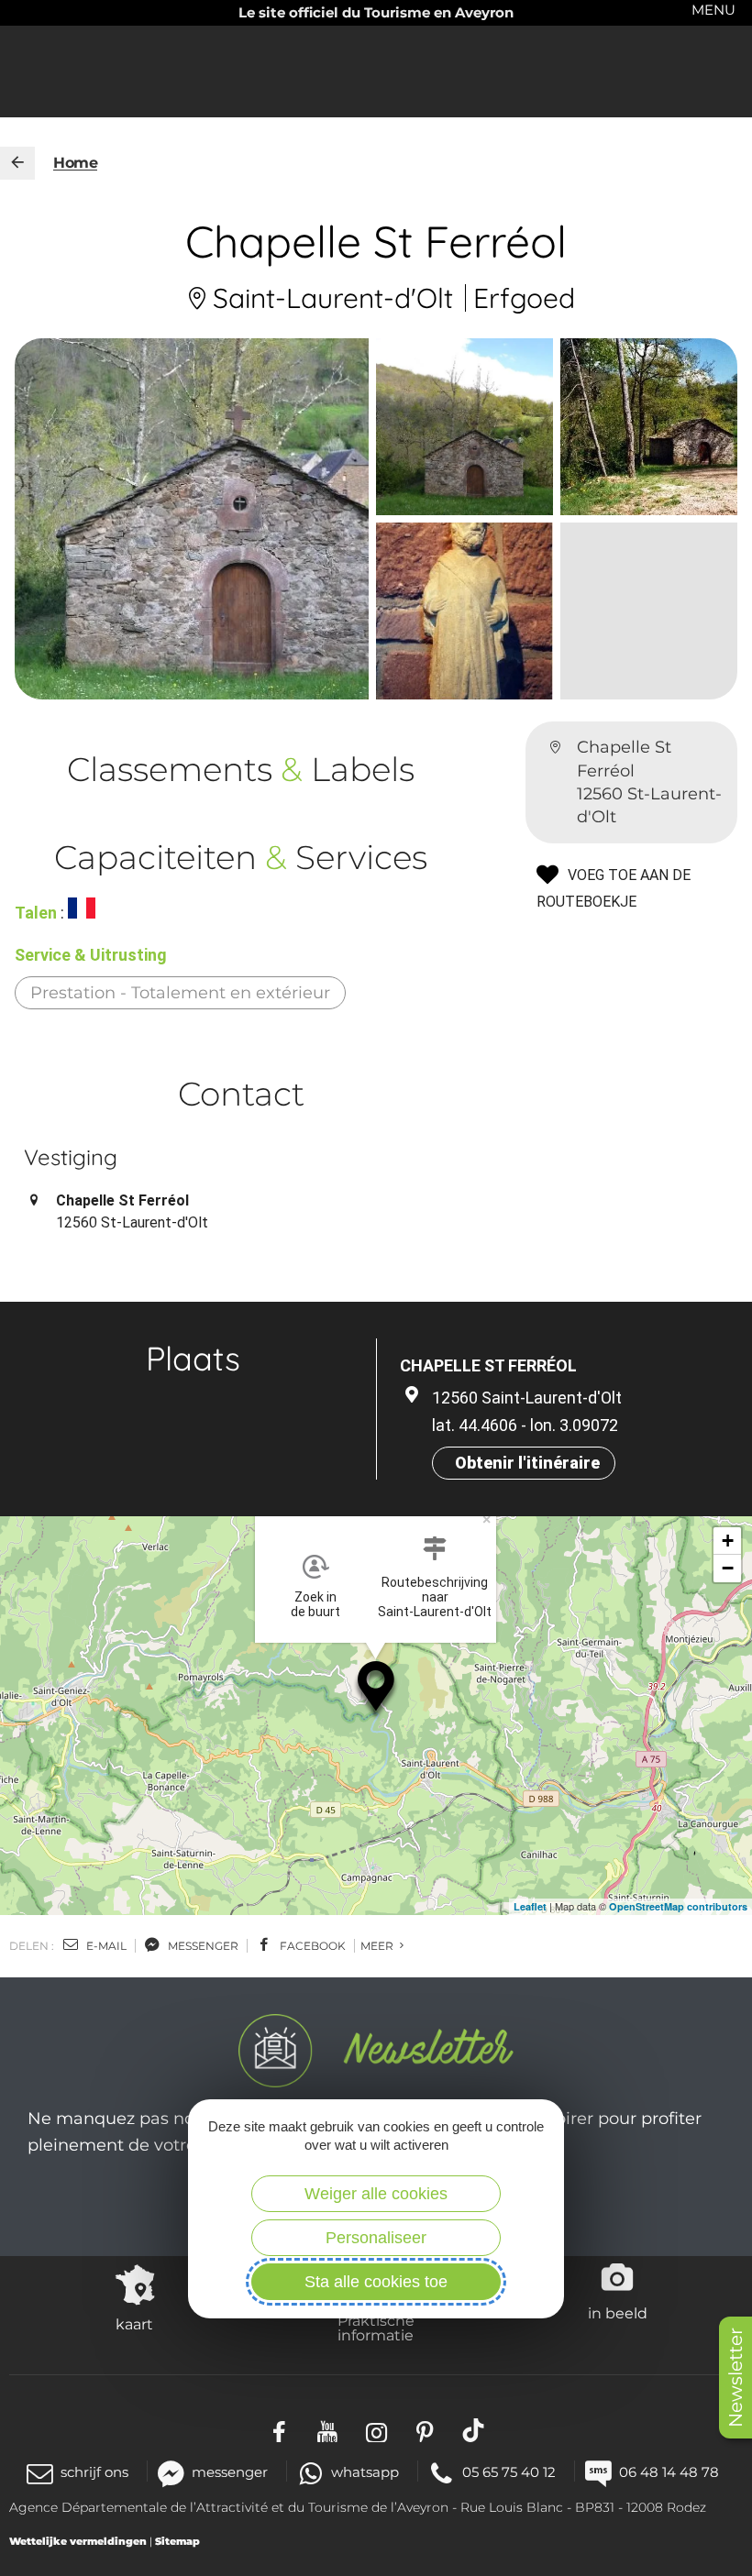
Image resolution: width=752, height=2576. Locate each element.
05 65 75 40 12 (509, 2472)
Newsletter (735, 2378)
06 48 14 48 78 (669, 2472)
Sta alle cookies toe (376, 2282)
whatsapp (365, 2472)
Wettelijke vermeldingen (78, 2541)
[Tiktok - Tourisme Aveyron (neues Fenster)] (474, 2430)
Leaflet (530, 1906)
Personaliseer (376, 2238)
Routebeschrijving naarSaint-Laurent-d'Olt (435, 1597)
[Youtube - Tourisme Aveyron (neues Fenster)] (328, 2430)
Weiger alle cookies (376, 2194)
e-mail (105, 1946)
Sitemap (177, 2541)
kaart (134, 2324)
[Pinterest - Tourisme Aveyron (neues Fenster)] (425, 2430)
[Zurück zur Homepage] (17, 163)
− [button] (728, 1568)
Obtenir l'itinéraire (527, 1463)
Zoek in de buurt (315, 1604)
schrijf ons (94, 2472)
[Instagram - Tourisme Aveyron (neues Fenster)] (376, 2430)
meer (378, 1946)
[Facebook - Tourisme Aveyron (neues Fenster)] (279, 2430)
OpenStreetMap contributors (678, 1906)
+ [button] (728, 1541)
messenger (202, 1946)
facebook (311, 1946)
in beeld (618, 2313)
